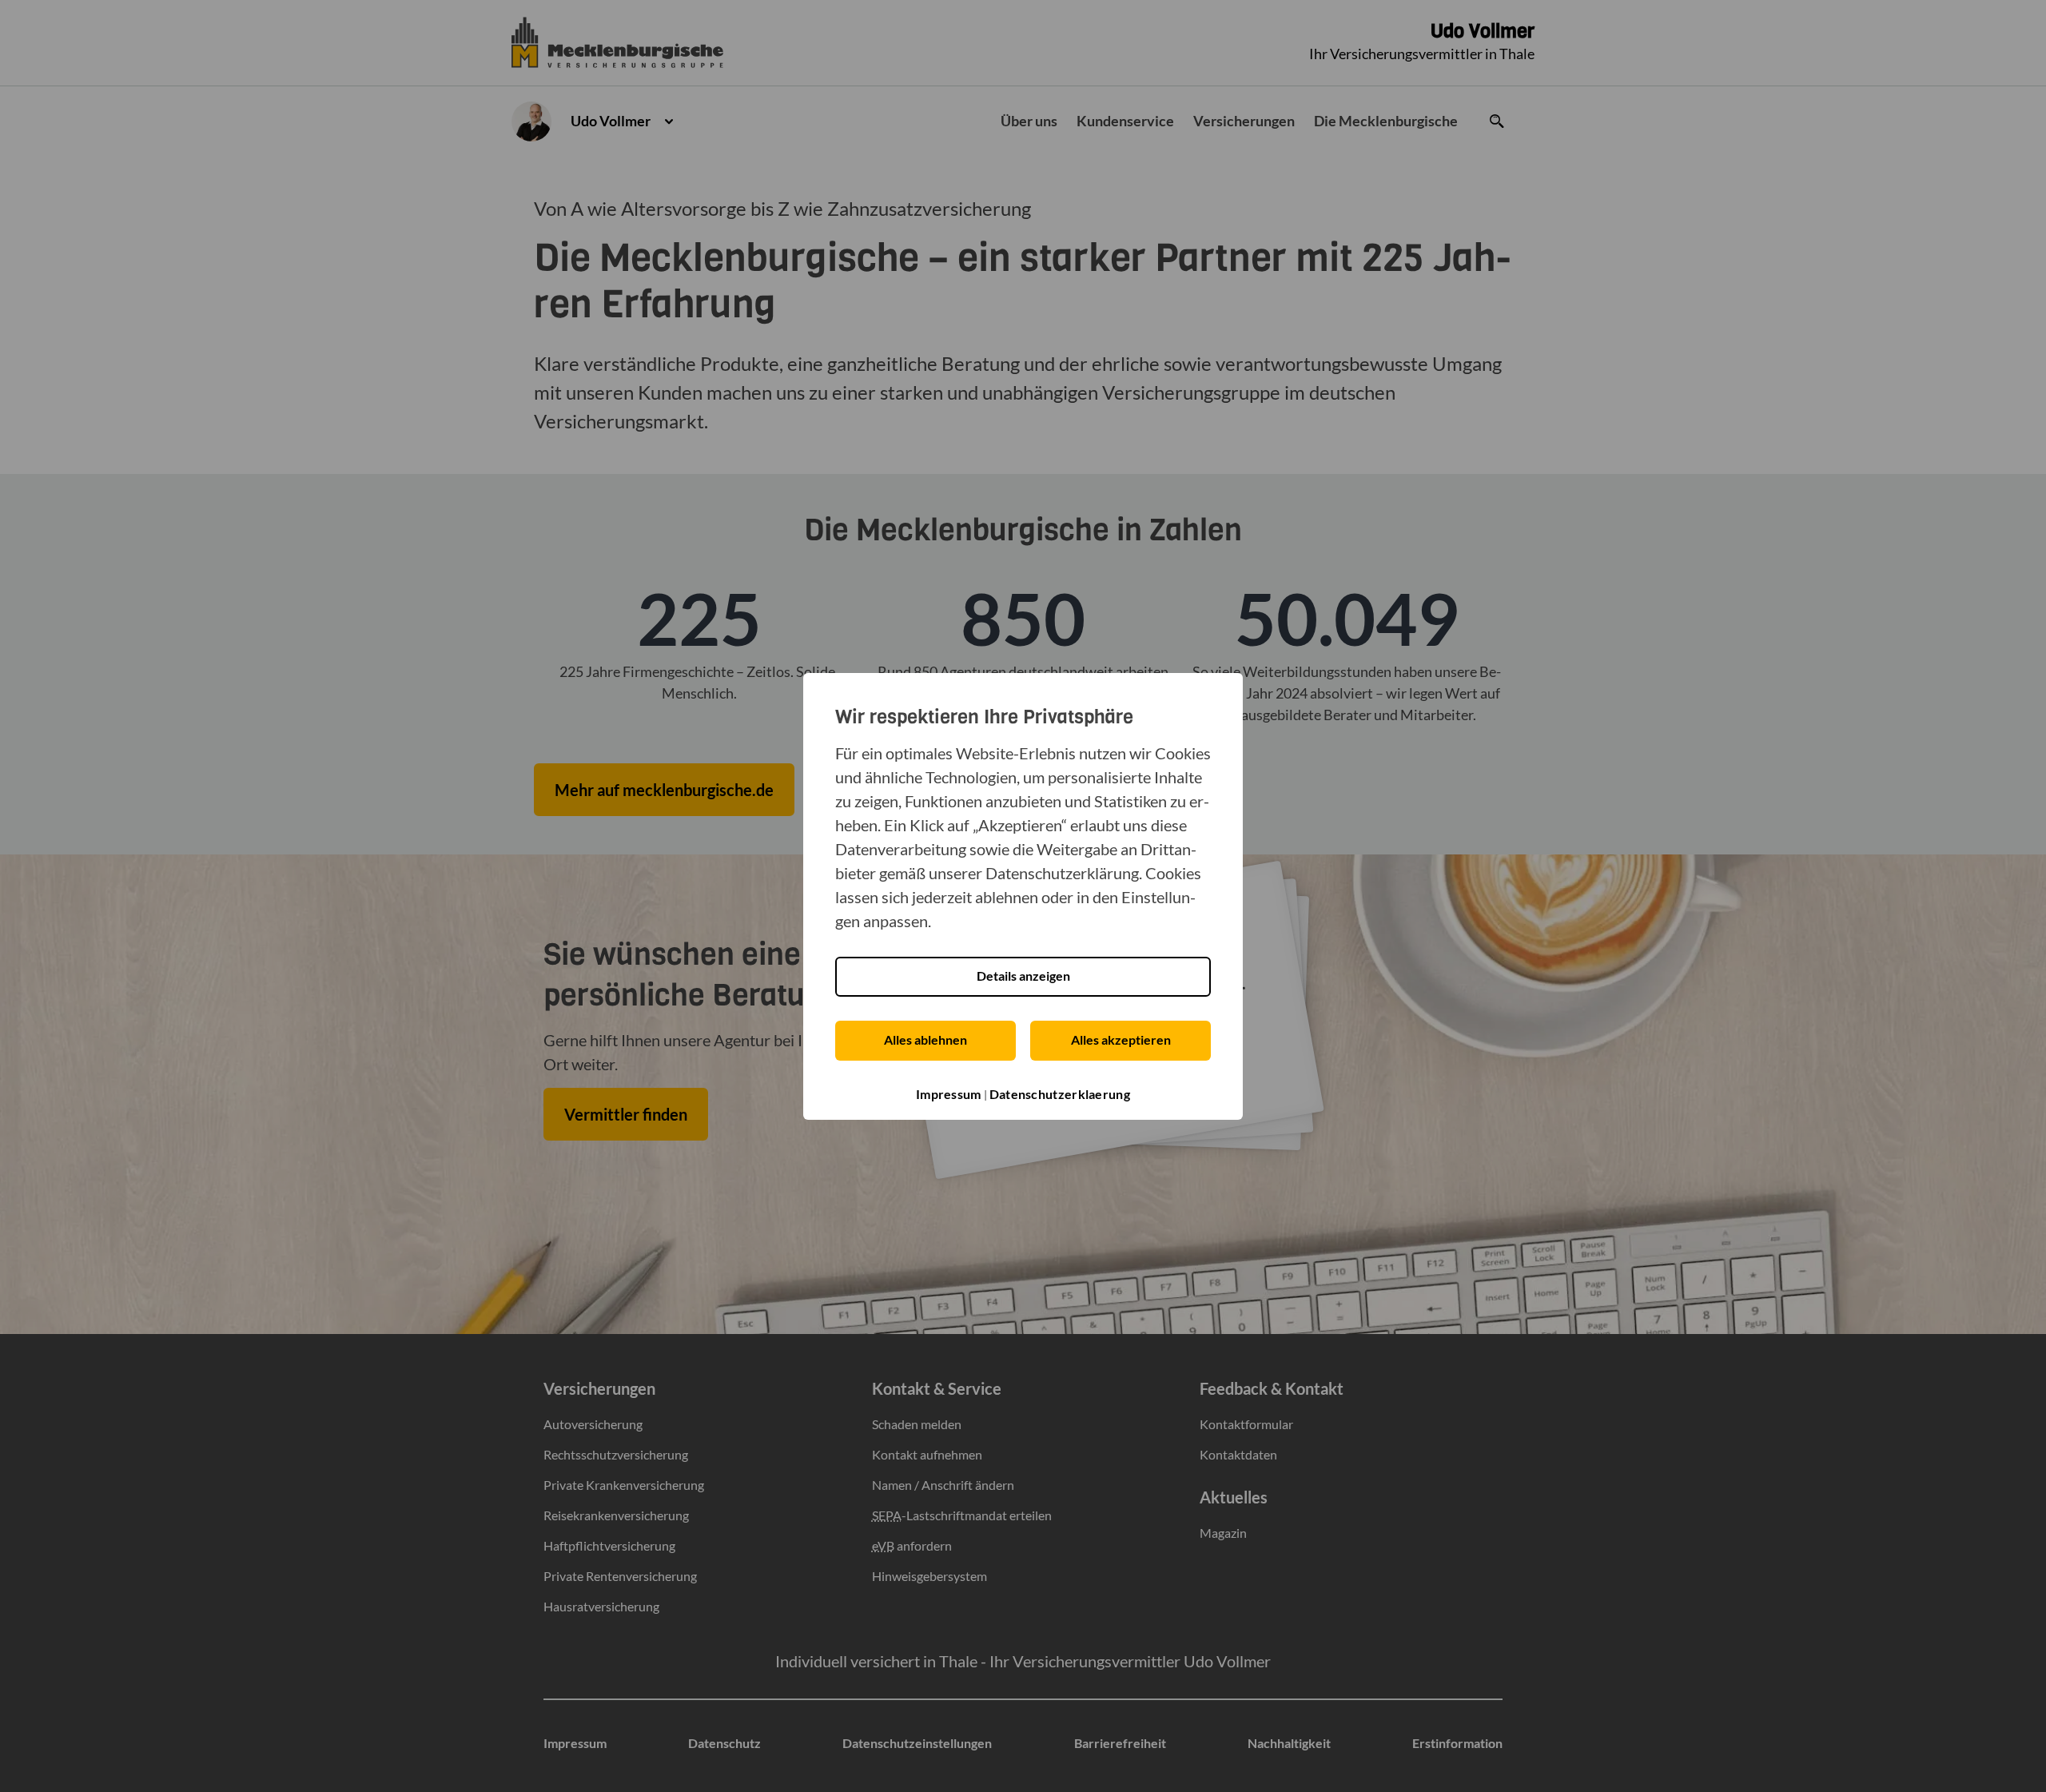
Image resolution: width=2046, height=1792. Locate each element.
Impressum (949, 1094)
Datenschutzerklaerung (1060, 1094)
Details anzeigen (1023, 976)
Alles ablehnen (925, 1039)
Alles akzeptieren (1121, 1039)
